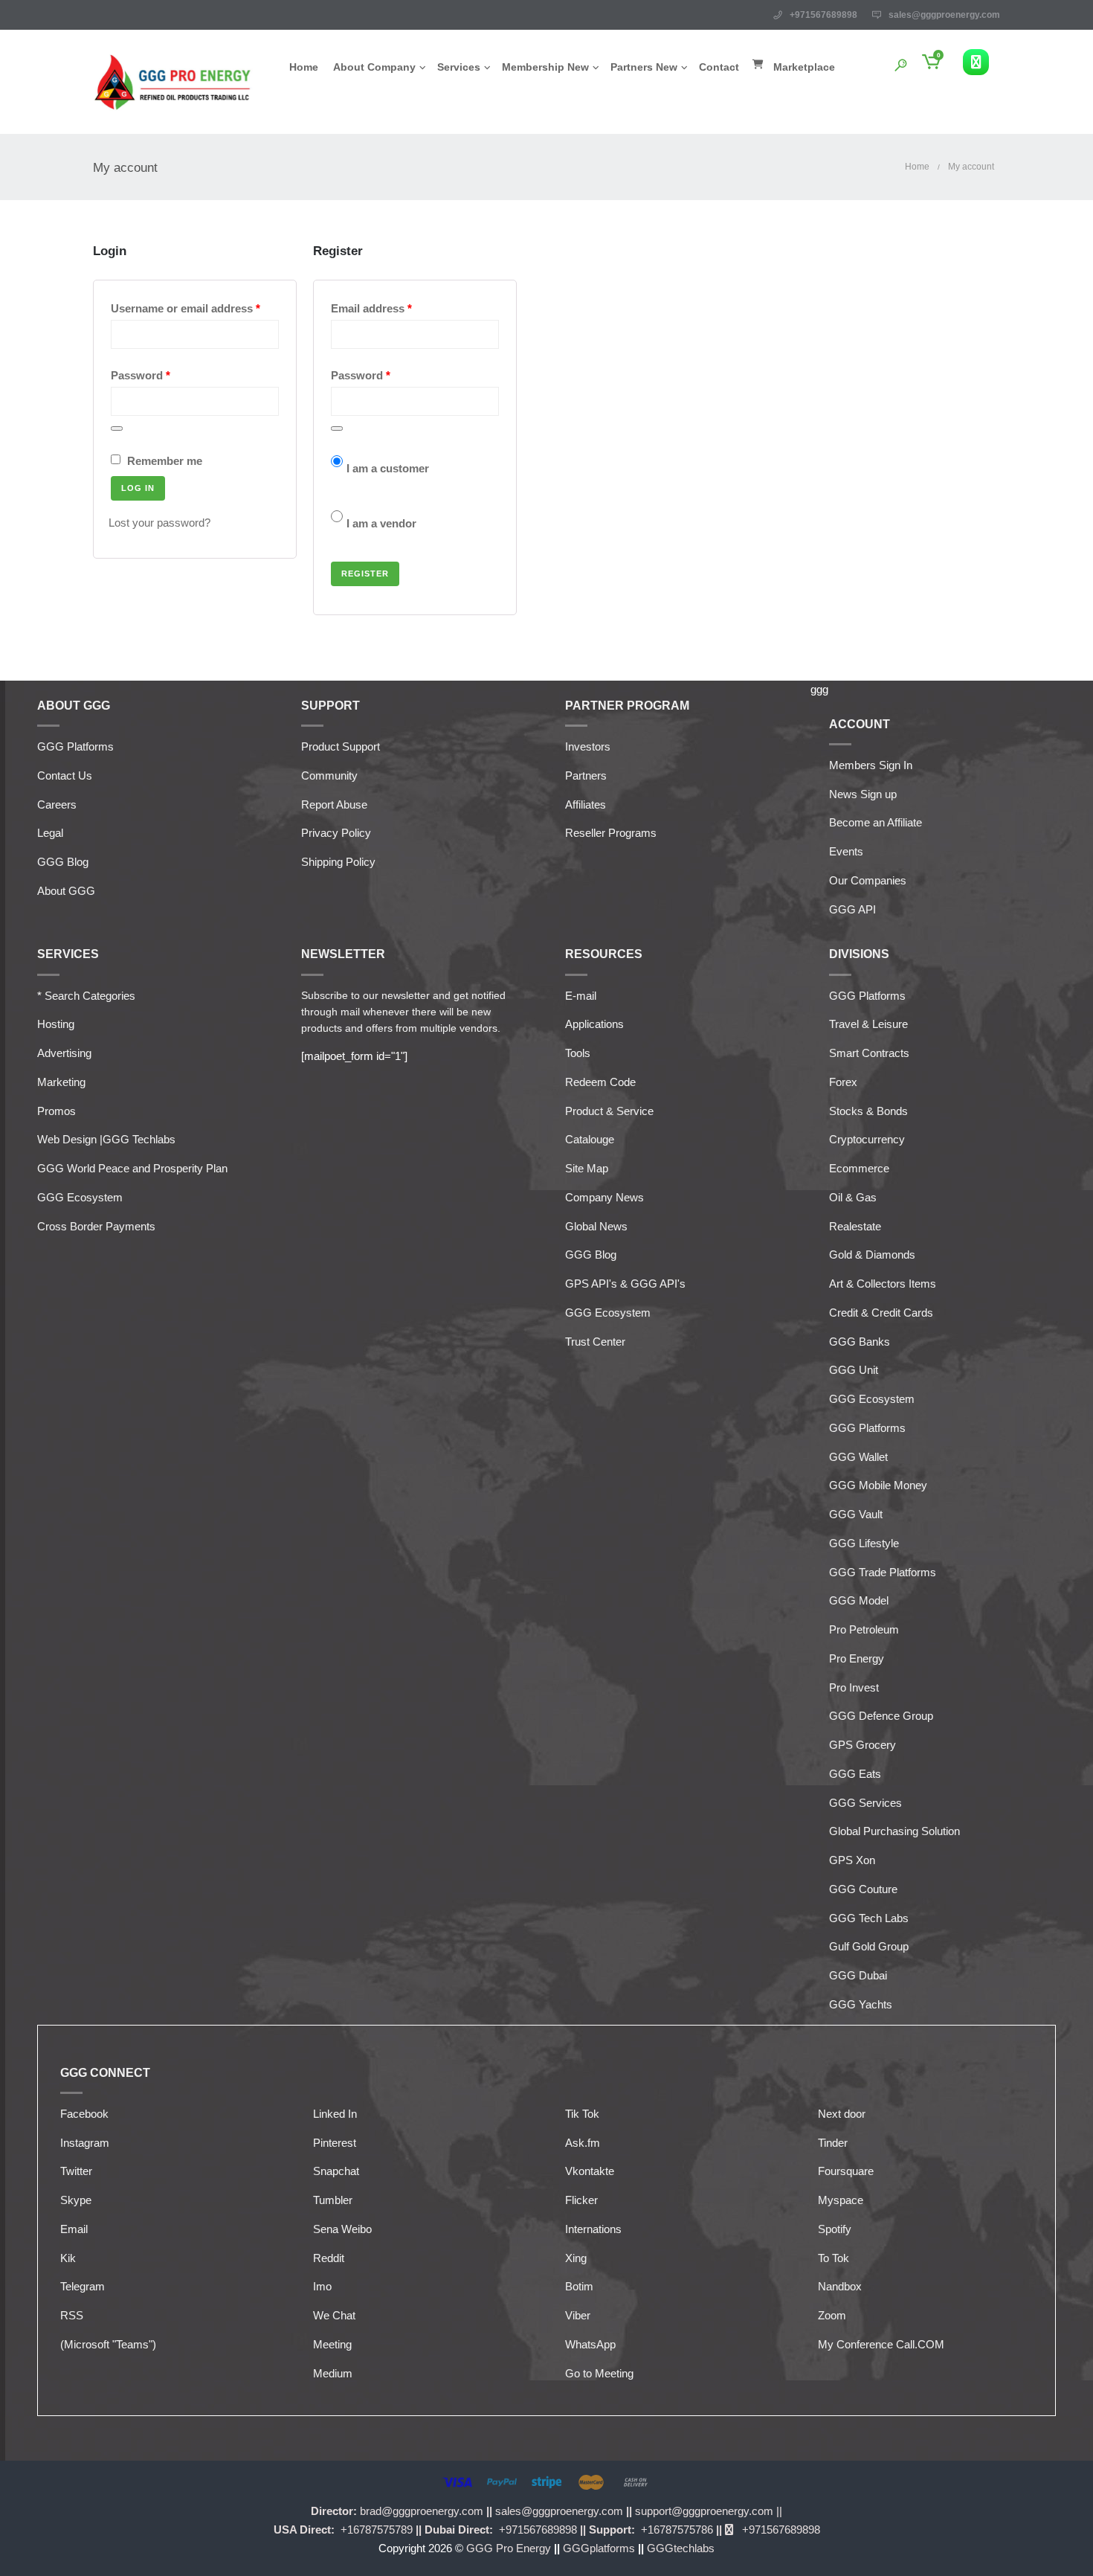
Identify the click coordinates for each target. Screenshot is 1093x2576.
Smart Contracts (869, 1053)
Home (304, 67)
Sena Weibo (342, 2229)
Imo (322, 2286)
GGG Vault (856, 1514)
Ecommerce (859, 1168)
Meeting (332, 2344)
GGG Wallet (858, 1457)
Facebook (84, 2114)
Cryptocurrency (867, 1139)
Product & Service (609, 1111)
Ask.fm (583, 2143)
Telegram (83, 2286)
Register (365, 574)
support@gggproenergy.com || (709, 2511)
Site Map (587, 1168)
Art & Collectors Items (883, 1284)
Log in (138, 488)
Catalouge (590, 1139)
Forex (843, 1082)
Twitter (76, 2171)
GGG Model (859, 1600)
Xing (576, 2258)
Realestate (855, 1226)
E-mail (581, 996)
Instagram (85, 2143)
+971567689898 (538, 2530)
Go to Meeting (599, 2373)
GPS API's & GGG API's (625, 1284)
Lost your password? (159, 523)
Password (164, 375)
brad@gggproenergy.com (423, 2511)
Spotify (835, 2229)
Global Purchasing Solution (894, 1831)
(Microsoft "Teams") (108, 2344)
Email (74, 2229)
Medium (333, 2373)
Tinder (833, 2143)
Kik (68, 2258)
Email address (395, 308)
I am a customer (388, 468)
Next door (842, 2114)
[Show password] (117, 428)
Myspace (841, 2200)
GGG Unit (854, 1370)
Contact (719, 67)
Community (329, 775)
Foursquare (846, 2171)
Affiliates (586, 804)
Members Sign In (871, 765)
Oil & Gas (853, 1197)
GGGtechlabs (681, 2548)
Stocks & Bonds (868, 1111)
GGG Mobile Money (878, 1485)
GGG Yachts (861, 2004)
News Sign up (863, 794)
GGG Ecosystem (80, 1197)
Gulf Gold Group (869, 1946)
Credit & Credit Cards (881, 1313)
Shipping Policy (338, 862)
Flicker (581, 2200)
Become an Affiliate (876, 822)
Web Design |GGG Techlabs (106, 1139)
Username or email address (195, 308)
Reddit (329, 2258)
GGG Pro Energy (510, 2548)
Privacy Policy (336, 833)
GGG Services (865, 1803)
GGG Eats (855, 1774)
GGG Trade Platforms (883, 1572)
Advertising (64, 1053)
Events (846, 851)
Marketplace (804, 67)
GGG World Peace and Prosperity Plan (132, 1168)
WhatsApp (590, 2344)
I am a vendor (381, 523)
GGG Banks (860, 1342)
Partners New (644, 67)
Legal (50, 833)
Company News (604, 1197)
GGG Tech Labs (869, 1918)
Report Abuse (334, 804)
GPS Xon (852, 1860)
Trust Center (595, 1342)
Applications (594, 1024)
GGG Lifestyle (864, 1543)
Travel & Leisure (868, 1024)
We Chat (334, 2315)
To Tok (834, 2258)
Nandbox (840, 2286)
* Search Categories (86, 996)
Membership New (545, 67)
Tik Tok (582, 2114)
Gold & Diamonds (872, 1255)
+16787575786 (676, 2530)
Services (459, 67)
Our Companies (868, 880)
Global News (596, 1226)
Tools (578, 1053)
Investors (588, 746)
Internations (593, 2229)
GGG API (852, 909)
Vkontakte (590, 2171)
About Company (374, 67)
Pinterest (335, 2143)
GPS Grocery (863, 1745)
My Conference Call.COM (881, 2344)
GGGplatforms (600, 2548)
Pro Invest (854, 1687)
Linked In (335, 2114)
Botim (579, 2286)
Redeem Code (600, 1082)
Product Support (341, 746)
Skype (76, 2200)
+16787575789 (375, 2530)
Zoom (832, 2315)
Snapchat (336, 2171)
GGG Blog (63, 862)
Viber (578, 2315)
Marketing (61, 1082)
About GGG (66, 891)
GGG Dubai (858, 1975)
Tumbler (333, 2200)
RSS (72, 2315)
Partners (586, 775)
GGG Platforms (75, 746)
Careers (57, 804)
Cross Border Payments (96, 1226)
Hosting (56, 1024)
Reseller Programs (611, 833)
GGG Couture (863, 1889)
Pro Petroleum (864, 1629)
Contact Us (65, 775)
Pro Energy (857, 1658)
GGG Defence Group (881, 1716)
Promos (57, 1111)
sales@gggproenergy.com (944, 15)
